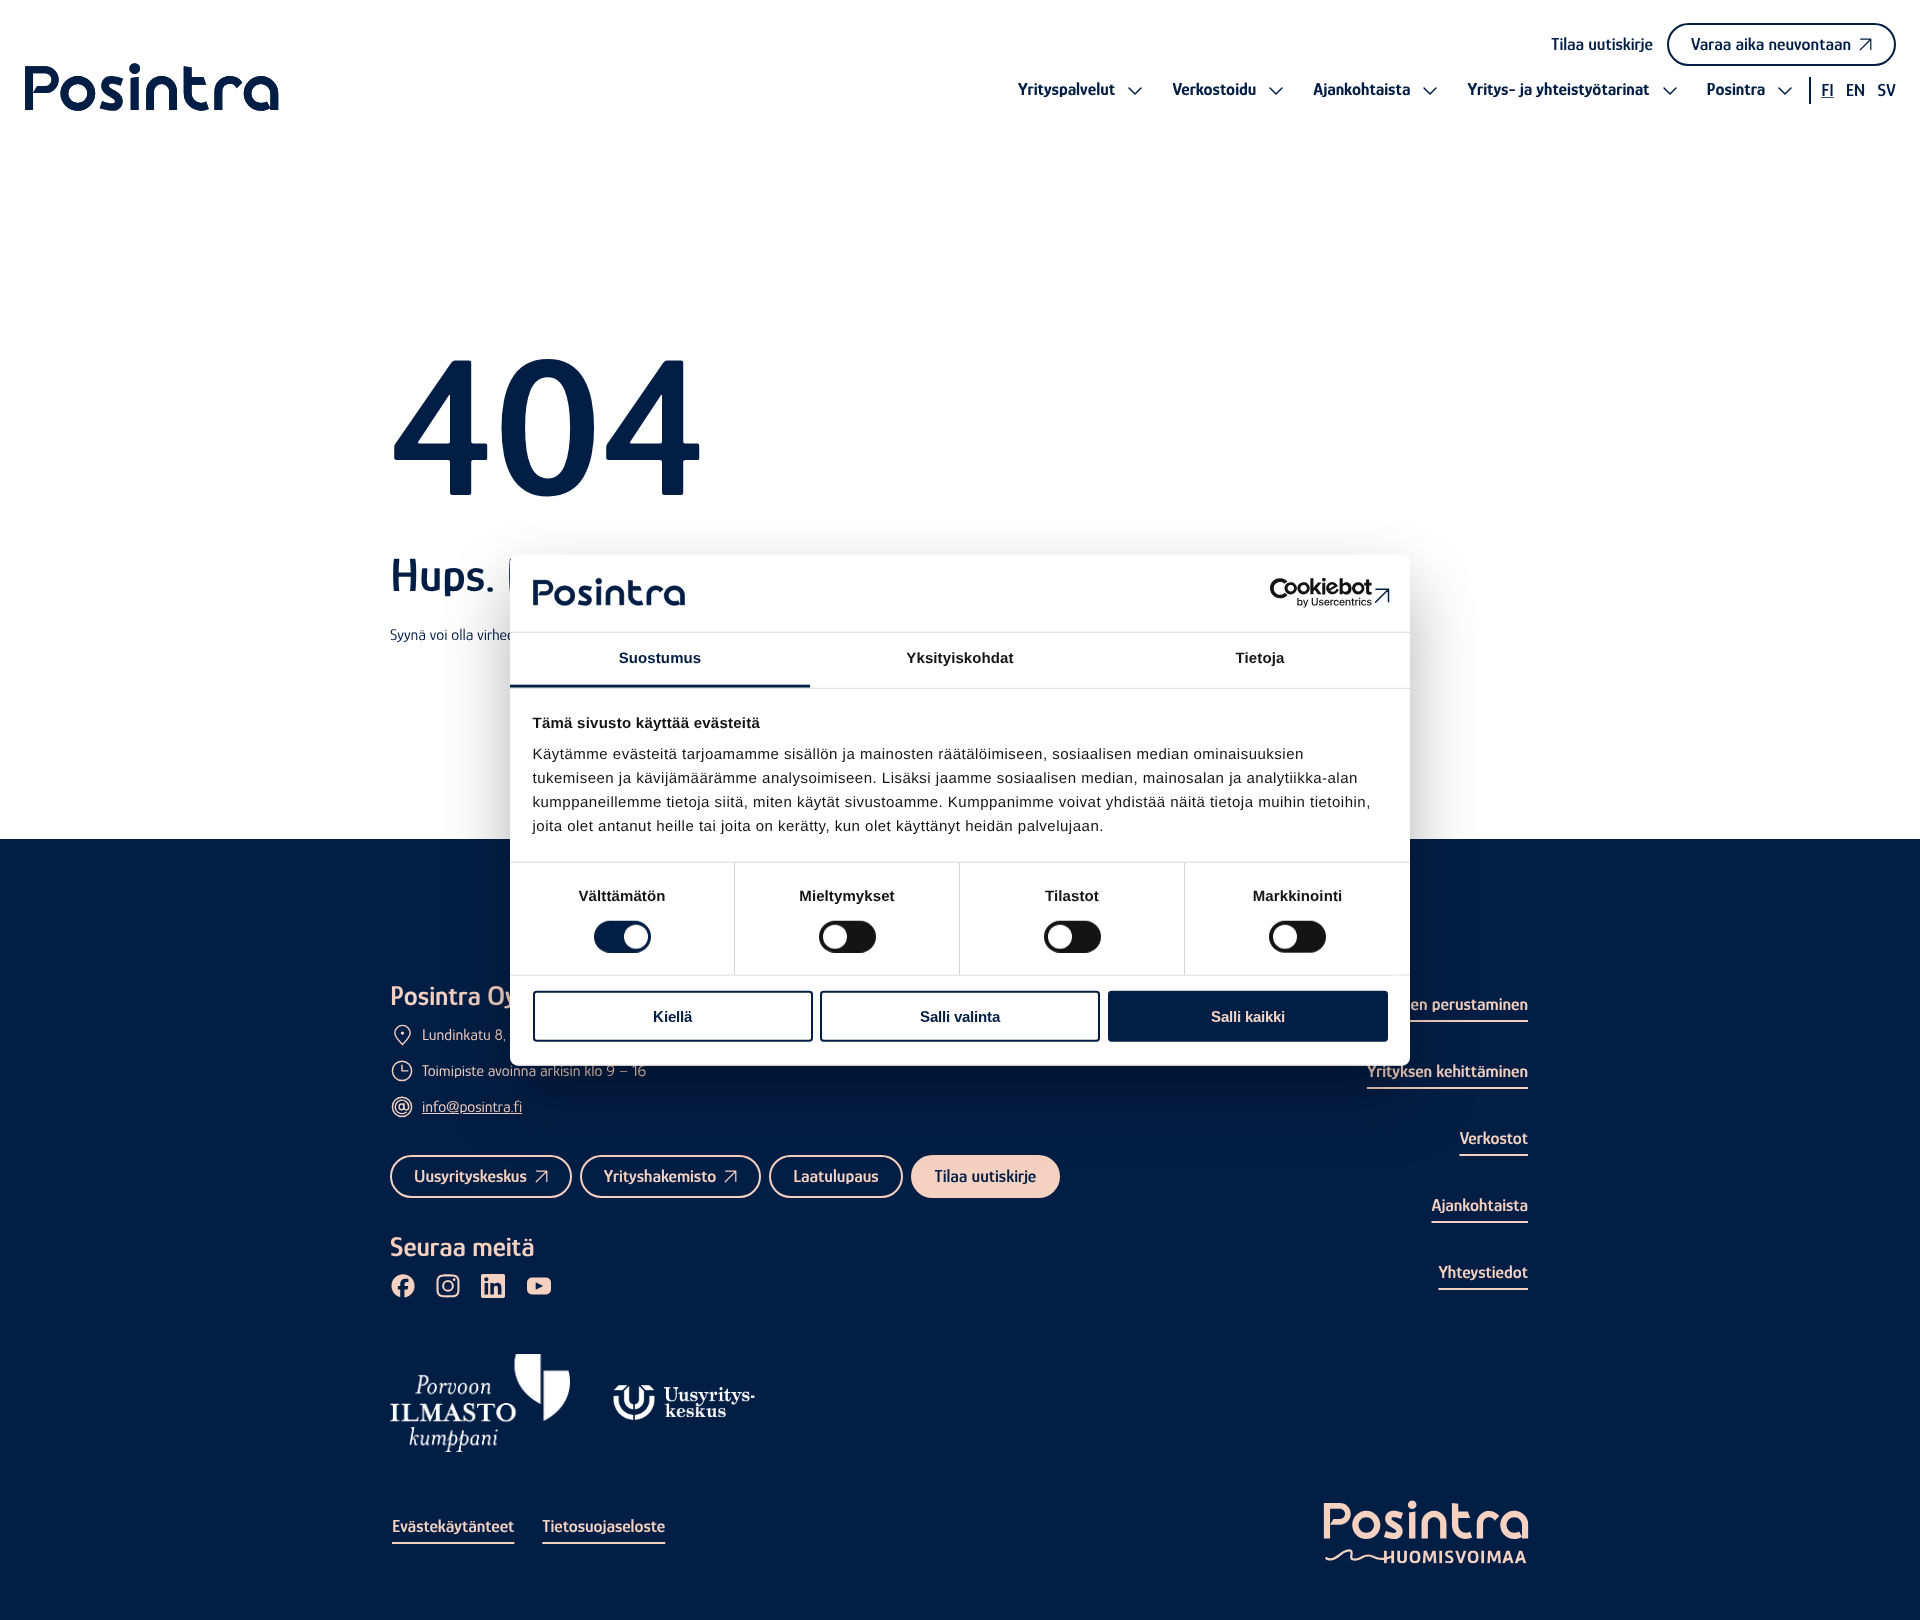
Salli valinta (960, 1016)
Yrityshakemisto (660, 1176)
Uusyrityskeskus (470, 1176)
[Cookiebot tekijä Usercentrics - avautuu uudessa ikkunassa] (1300, 593)
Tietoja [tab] (1260, 658)
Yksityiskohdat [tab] (959, 658)
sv (1886, 90)
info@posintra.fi (472, 1107)
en (1856, 90)
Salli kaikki (1248, 1016)
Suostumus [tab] (660, 658)
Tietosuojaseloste (603, 1526)
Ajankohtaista (1479, 1205)
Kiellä (672, 1016)
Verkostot (1493, 1138)
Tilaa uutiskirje (1602, 44)
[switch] (847, 936)
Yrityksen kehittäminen (1447, 1071)
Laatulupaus (835, 1176)
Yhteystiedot (1483, 1272)
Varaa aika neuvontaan (1771, 44)
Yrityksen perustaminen (1445, 1004)
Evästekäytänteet (453, 1526)
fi (1827, 90)
